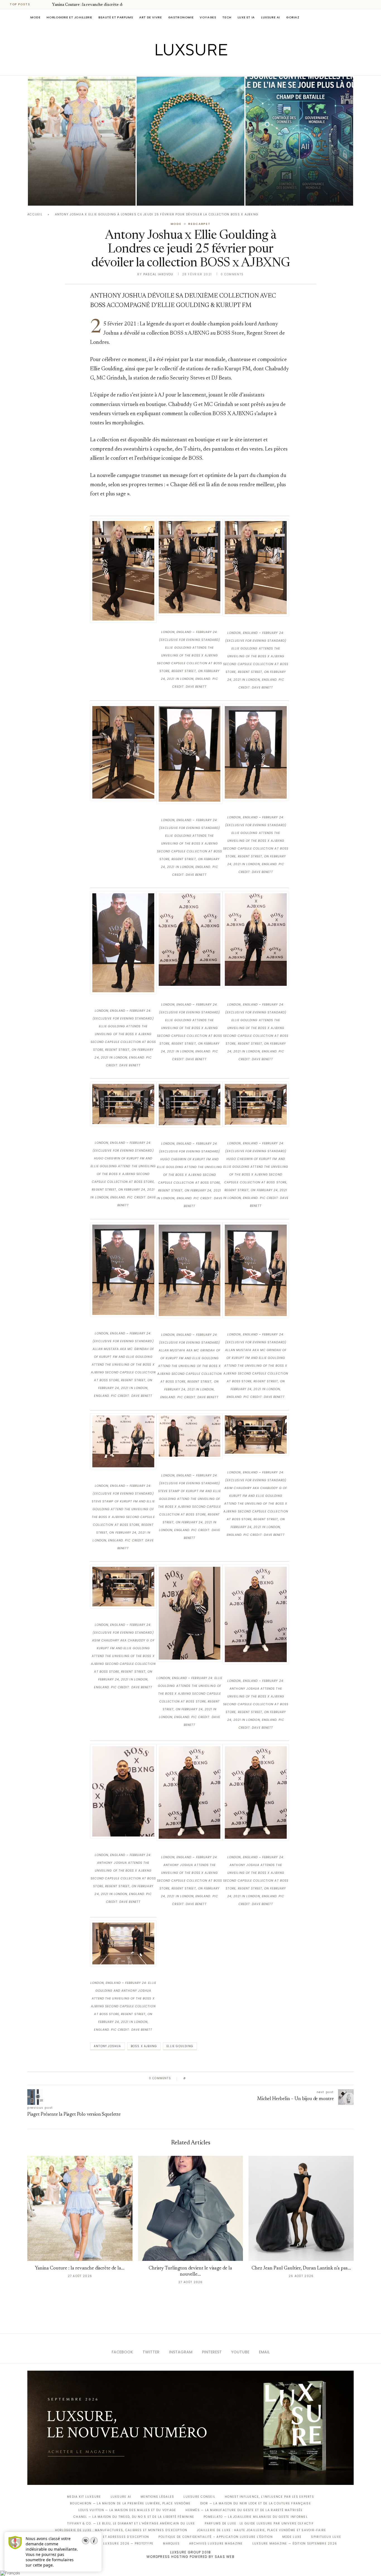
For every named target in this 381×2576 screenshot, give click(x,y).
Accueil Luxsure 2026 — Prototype (120, 2544)
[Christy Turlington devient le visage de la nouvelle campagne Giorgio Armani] (191, 2208)
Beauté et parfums (116, 17)
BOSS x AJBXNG (144, 2046)
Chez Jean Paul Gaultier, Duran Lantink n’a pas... (301, 2269)
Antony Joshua (108, 2046)
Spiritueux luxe (326, 2537)
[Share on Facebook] (195, 2078)
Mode (35, 17)
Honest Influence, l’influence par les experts (269, 2497)
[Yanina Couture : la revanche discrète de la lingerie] (82, 141)
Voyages (208, 17)
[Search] (351, 17)
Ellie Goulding (180, 2046)
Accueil (35, 214)
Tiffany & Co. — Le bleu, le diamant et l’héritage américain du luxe (131, 2523)
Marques (171, 2544)
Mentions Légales (157, 2497)
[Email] (210, 67)
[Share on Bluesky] (227, 2078)
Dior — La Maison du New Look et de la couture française (256, 2503)
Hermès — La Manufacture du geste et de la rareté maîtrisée (244, 2510)
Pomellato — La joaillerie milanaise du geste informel (256, 2517)
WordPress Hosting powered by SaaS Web (191, 2557)
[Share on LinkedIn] (211, 2078)
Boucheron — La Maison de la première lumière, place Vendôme (130, 2503)
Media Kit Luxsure (84, 2497)
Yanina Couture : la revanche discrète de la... (91, 5)
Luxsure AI (271, 17)
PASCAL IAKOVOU (56, 196)
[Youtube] (202, 67)
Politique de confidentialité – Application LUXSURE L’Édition (216, 2537)
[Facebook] (171, 67)
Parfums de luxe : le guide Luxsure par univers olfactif (259, 2523)
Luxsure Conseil (199, 2497)
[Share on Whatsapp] (217, 2078)
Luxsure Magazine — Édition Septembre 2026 (295, 2544)
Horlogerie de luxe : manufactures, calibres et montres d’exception (121, 2530)
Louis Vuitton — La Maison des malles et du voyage (127, 2510)
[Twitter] (179, 67)
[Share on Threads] (222, 2078)
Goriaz (293, 17)
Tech (227, 17)
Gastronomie (181, 17)
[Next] (47, 4)
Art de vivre (150, 17)
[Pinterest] (195, 67)
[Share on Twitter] (201, 2078)
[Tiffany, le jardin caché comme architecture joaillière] (191, 141)
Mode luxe (292, 2537)
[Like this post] (189, 2078)
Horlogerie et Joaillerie (69, 17)
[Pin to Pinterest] (206, 2078)
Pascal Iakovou (165, 196)
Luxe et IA (246, 17)
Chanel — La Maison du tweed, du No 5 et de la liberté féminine (134, 2517)
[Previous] (40, 4)
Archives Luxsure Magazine (216, 2544)
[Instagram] (187, 67)
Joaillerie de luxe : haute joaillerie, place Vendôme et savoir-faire (262, 2530)
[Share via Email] (233, 2078)
